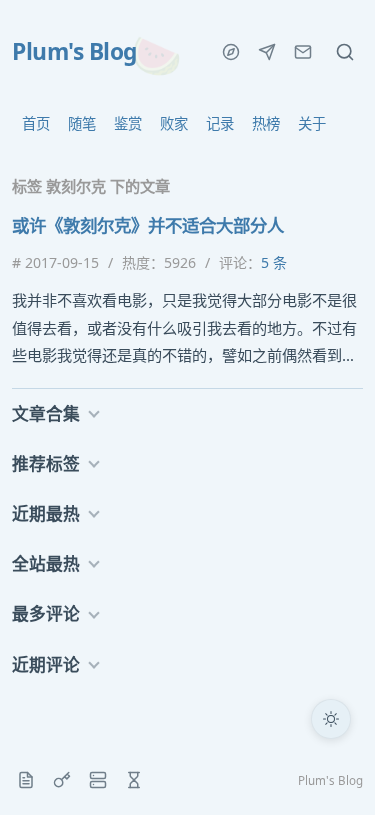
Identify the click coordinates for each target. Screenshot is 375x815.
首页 (36, 123)
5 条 (274, 262)
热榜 (266, 123)
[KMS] (62, 780)
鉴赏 (128, 123)
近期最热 (46, 513)
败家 (174, 123)
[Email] (303, 52)
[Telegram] (267, 52)
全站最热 (46, 563)
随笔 (82, 123)
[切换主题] (331, 719)
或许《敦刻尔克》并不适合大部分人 (148, 225)
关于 (312, 123)
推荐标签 (46, 463)
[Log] (26, 780)
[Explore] (231, 52)
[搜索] (345, 52)
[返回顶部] (331, 771)
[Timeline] (134, 780)
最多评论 (46, 613)
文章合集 (46, 413)
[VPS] (98, 780)
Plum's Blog (74, 52)
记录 (220, 123)
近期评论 (46, 664)
